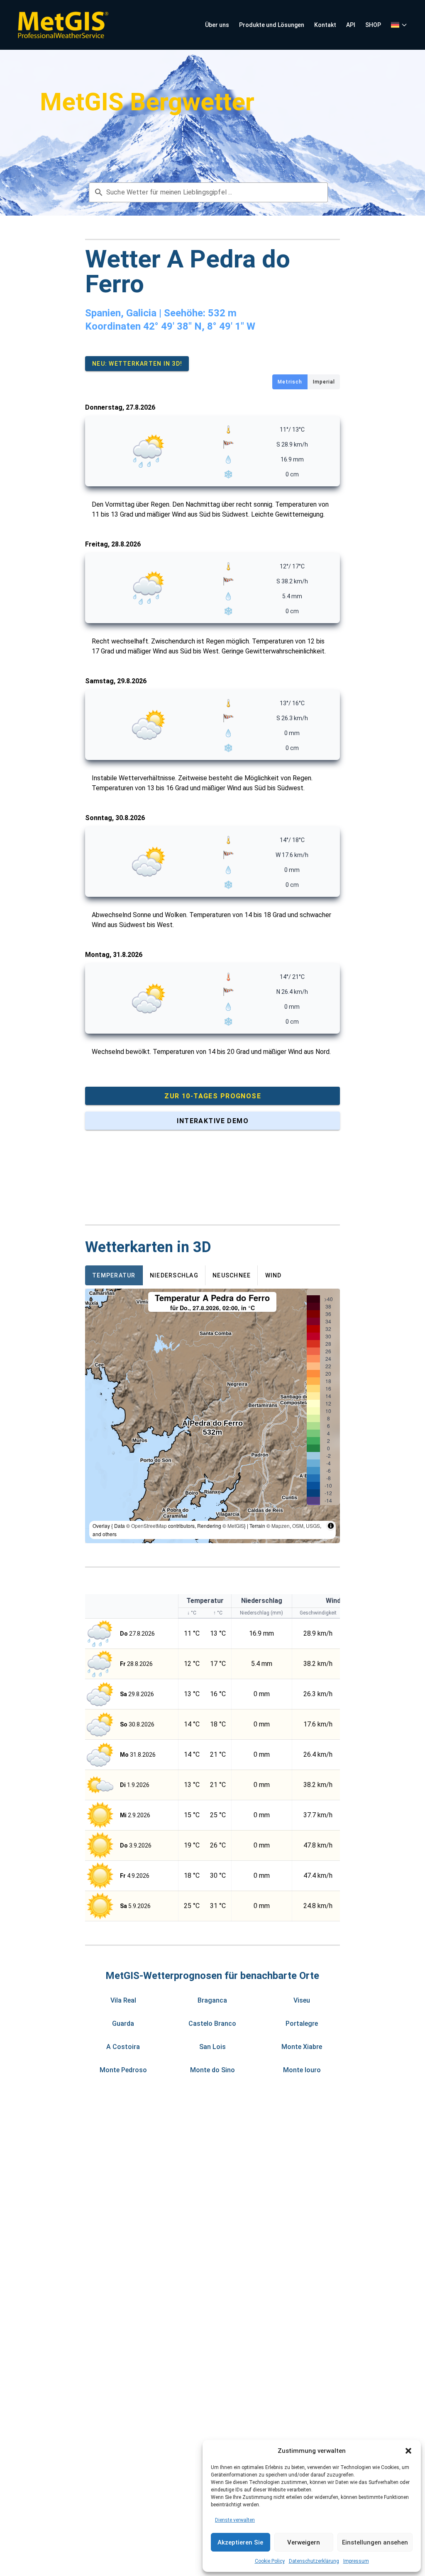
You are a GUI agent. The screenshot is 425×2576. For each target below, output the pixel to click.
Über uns (217, 25)
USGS (313, 1526)
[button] (408, 2451)
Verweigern (304, 2542)
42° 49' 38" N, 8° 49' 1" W (199, 326)
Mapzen (281, 1526)
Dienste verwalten (235, 2520)
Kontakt (325, 25)
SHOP (373, 25)
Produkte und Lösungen (272, 25)
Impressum (356, 2561)
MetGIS (236, 1526)
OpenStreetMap (149, 1526)
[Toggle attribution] (331, 1526)
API (351, 25)
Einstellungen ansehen (375, 2542)
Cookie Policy (270, 2561)
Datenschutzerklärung (314, 2561)
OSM (298, 1526)
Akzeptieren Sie (240, 2542)
